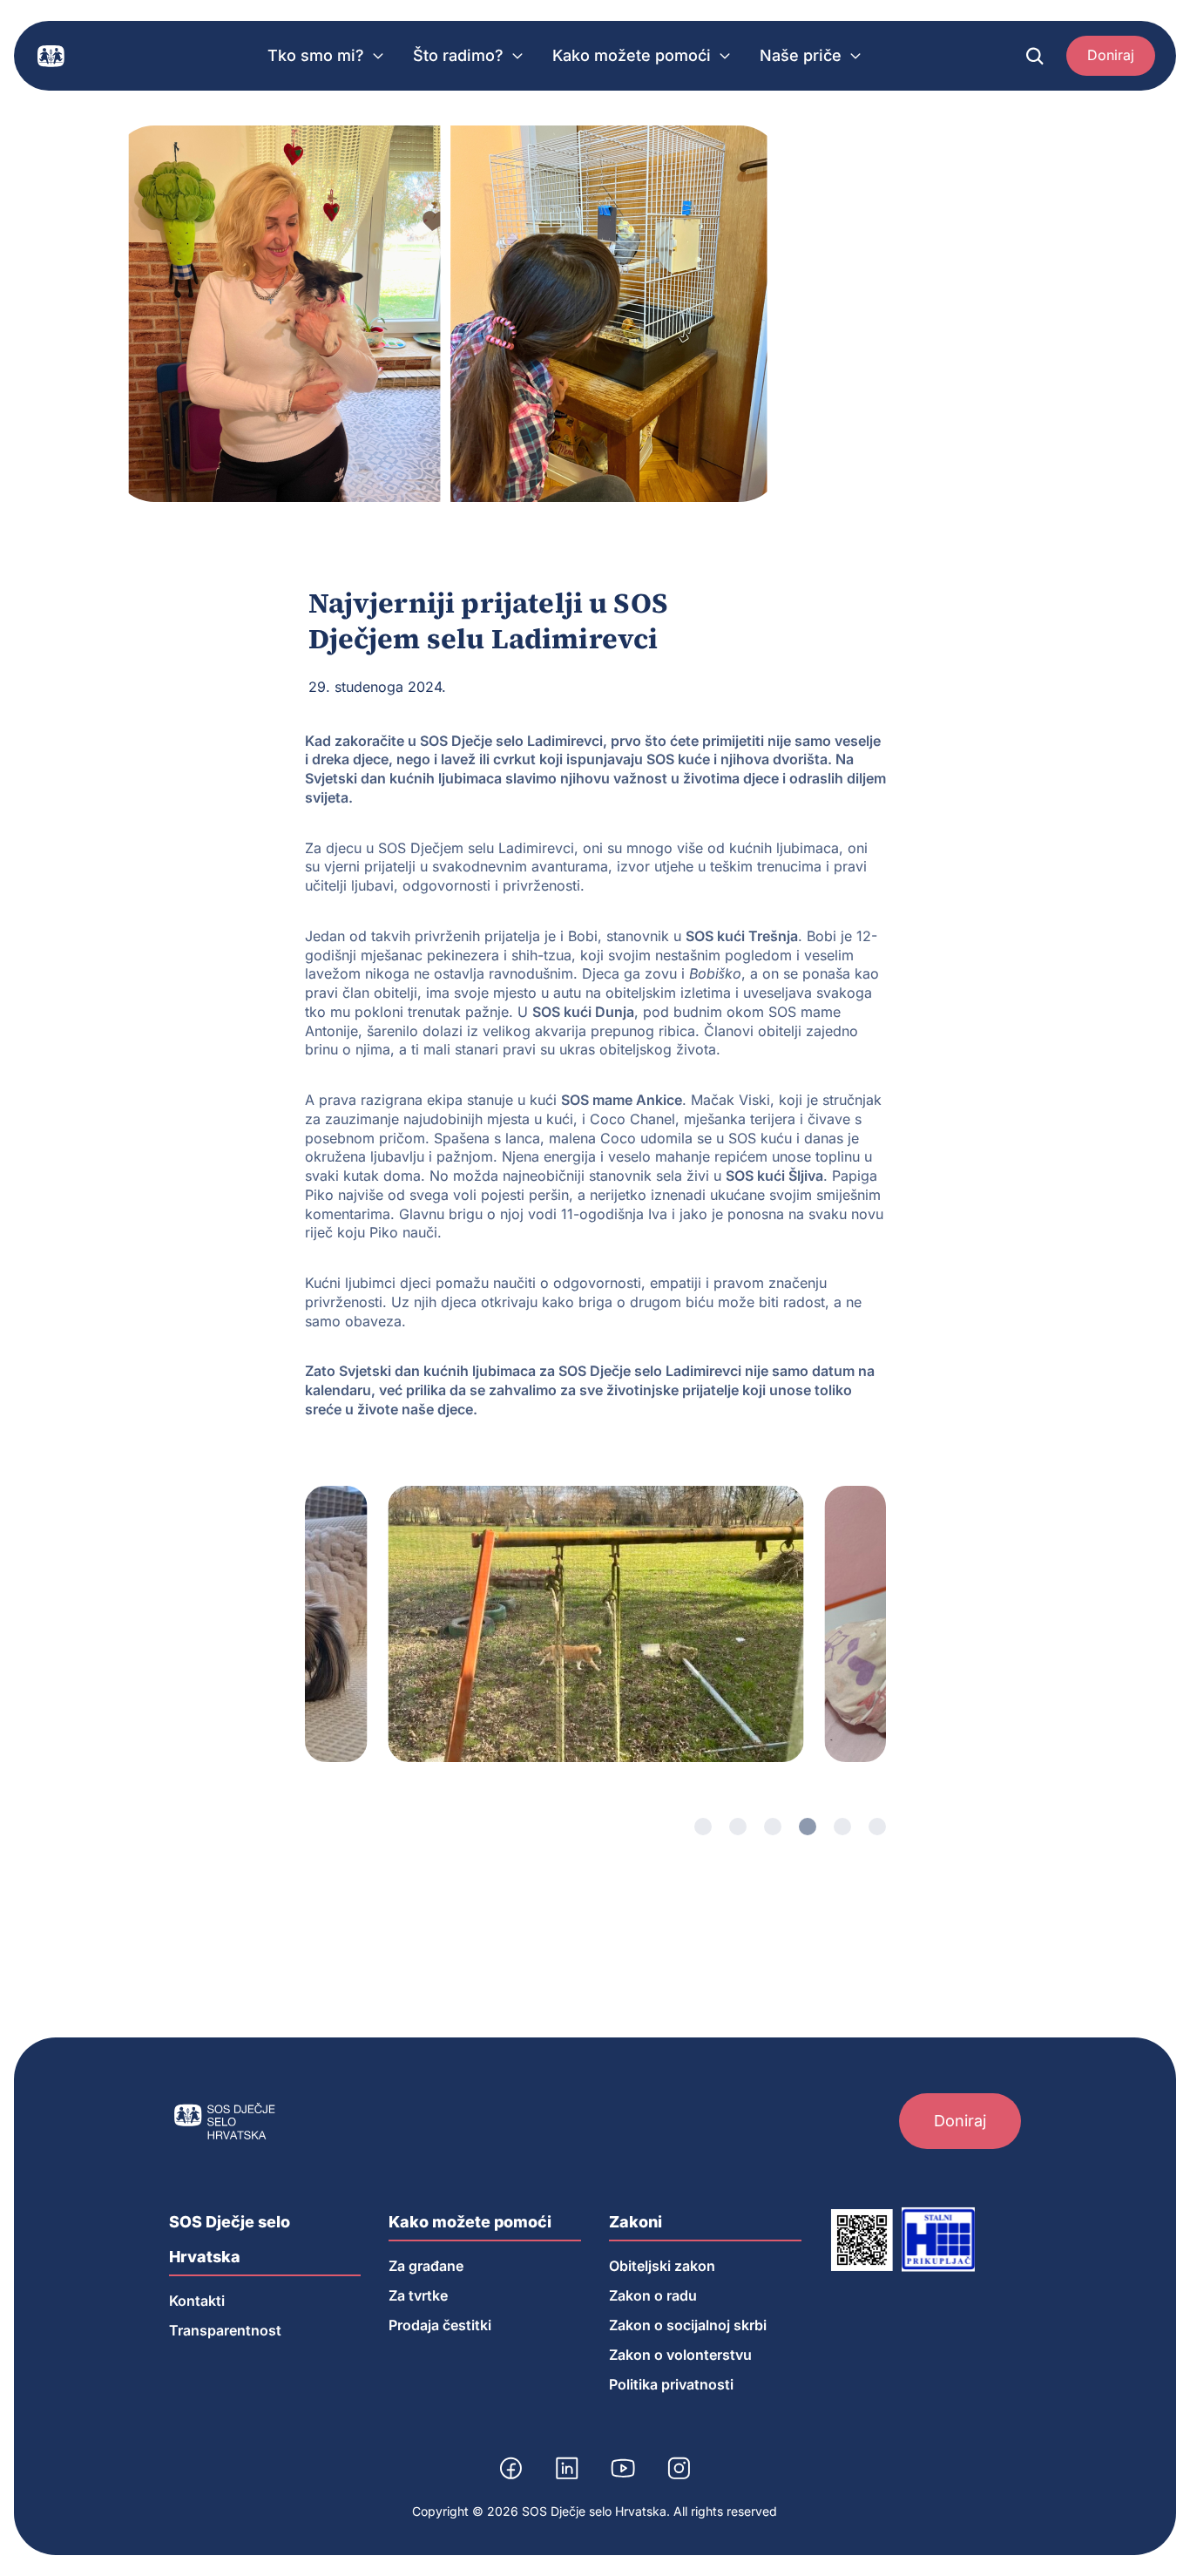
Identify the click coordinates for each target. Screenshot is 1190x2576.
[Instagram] (679, 2468)
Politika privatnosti (671, 2384)
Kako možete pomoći (632, 55)
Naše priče (801, 55)
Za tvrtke (418, 2295)
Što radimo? (458, 55)
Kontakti (197, 2301)
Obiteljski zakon (662, 2266)
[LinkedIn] (567, 2468)
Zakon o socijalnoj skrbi (688, 2325)
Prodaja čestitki (440, 2325)
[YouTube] (623, 2468)
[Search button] (1035, 56)
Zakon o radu (653, 2295)
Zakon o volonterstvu (680, 2355)
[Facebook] (511, 2468)
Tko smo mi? (316, 55)
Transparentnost (225, 2330)
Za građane (426, 2266)
